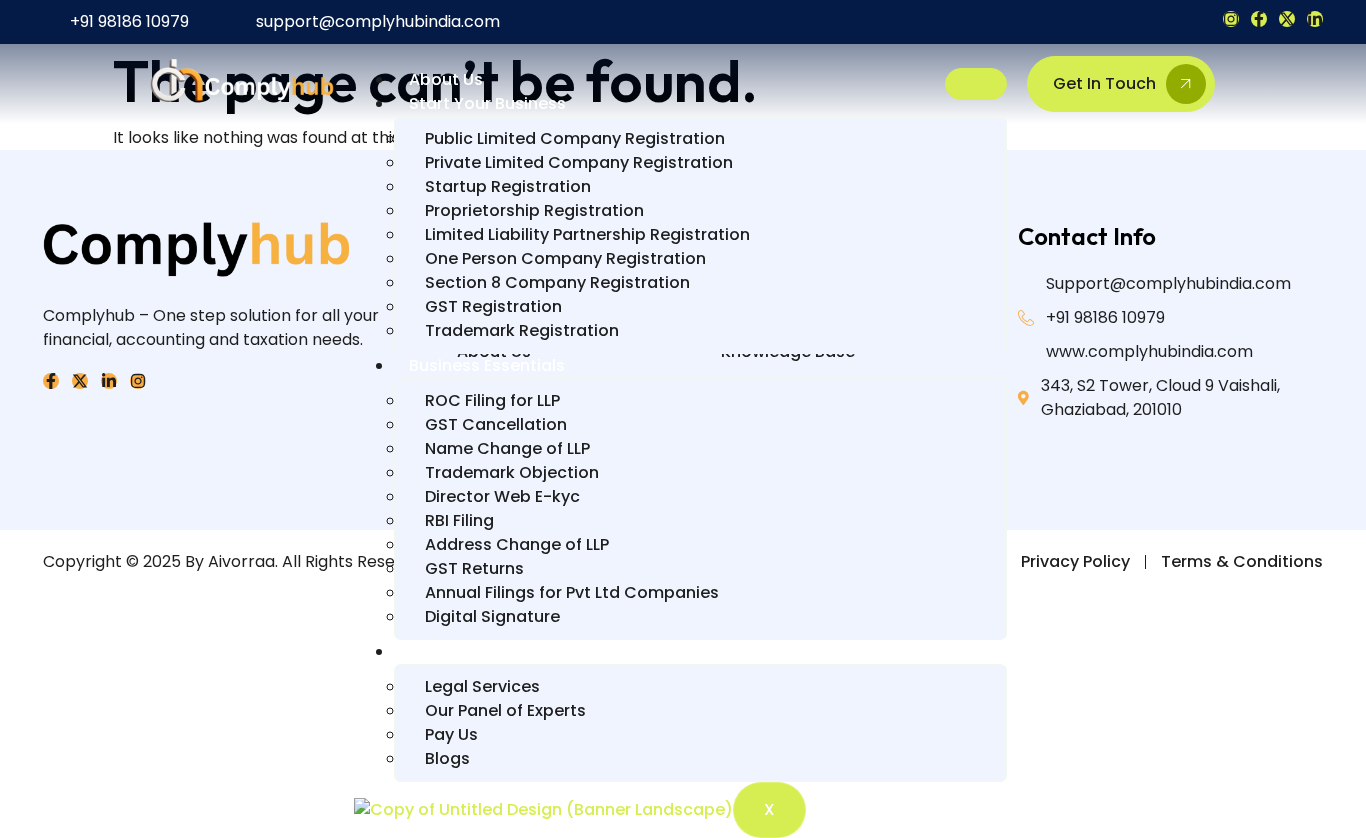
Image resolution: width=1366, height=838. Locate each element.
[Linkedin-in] (1315, 19)
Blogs (447, 758)
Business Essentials (487, 365)
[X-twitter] (1287, 19)
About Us (446, 79)
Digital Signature (492, 616)
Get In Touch (1104, 83)
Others (436, 651)
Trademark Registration (522, 330)
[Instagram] (1231, 19)
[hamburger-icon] (976, 84)
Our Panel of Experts (505, 710)
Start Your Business (487, 103)
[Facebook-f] (1259, 19)
